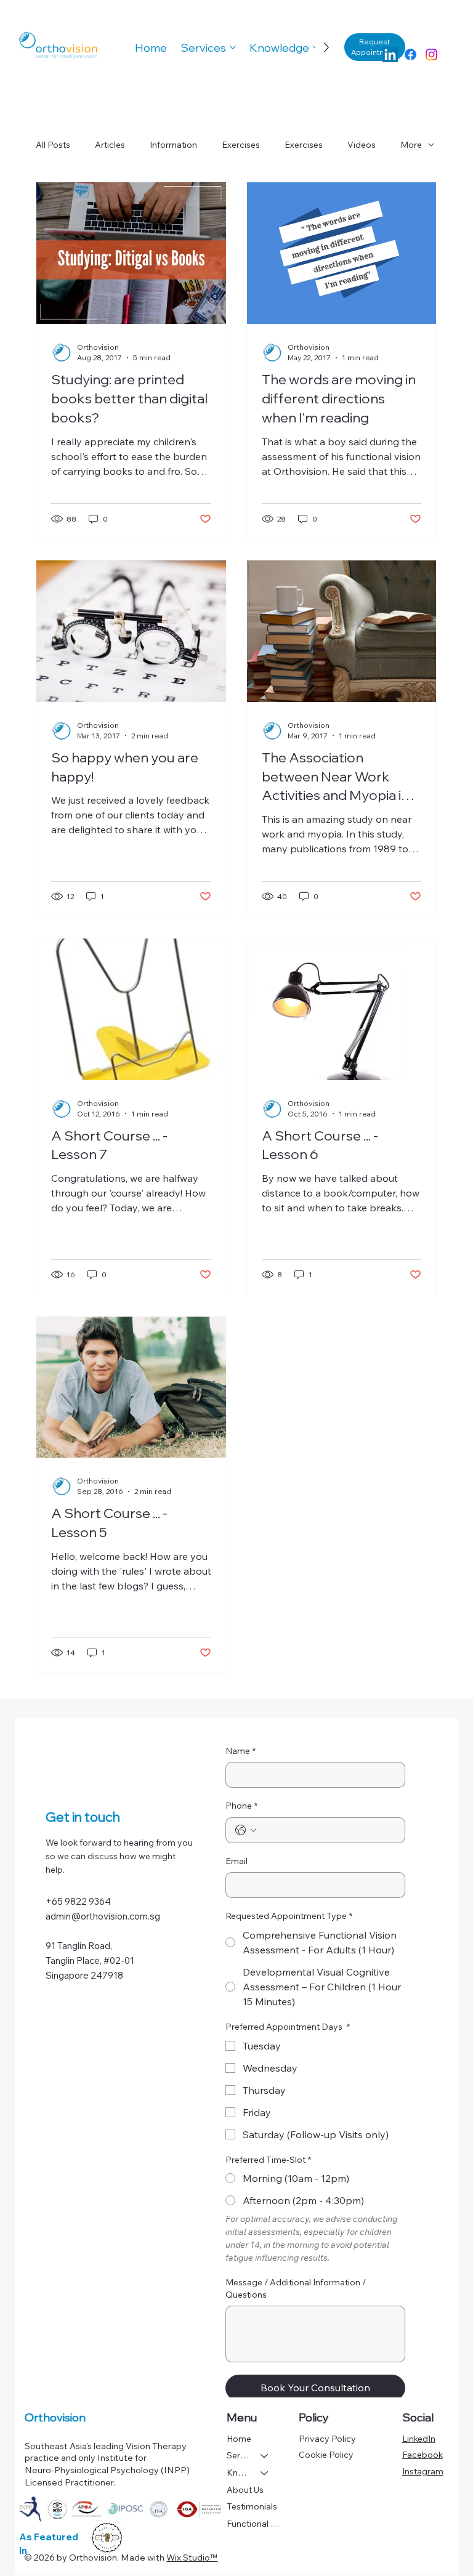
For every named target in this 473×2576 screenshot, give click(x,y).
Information (173, 145)
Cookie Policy (326, 2455)
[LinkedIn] (390, 55)
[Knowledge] (265, 2473)
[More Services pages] (233, 47)
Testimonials (252, 2506)
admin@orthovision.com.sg (103, 1916)
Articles (110, 145)
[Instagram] (431, 55)
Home (239, 2439)
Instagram (423, 2471)
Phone (241, 1806)
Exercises (241, 145)
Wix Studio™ (192, 2558)
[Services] (265, 2456)
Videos (362, 145)
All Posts (53, 145)
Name (241, 1751)
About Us (245, 2490)
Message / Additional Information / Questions (296, 2288)
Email (236, 1861)
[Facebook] (410, 55)
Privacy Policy (327, 2439)
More (411, 145)
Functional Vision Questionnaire (253, 2524)
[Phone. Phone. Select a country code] (246, 1830)
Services (238, 2455)
